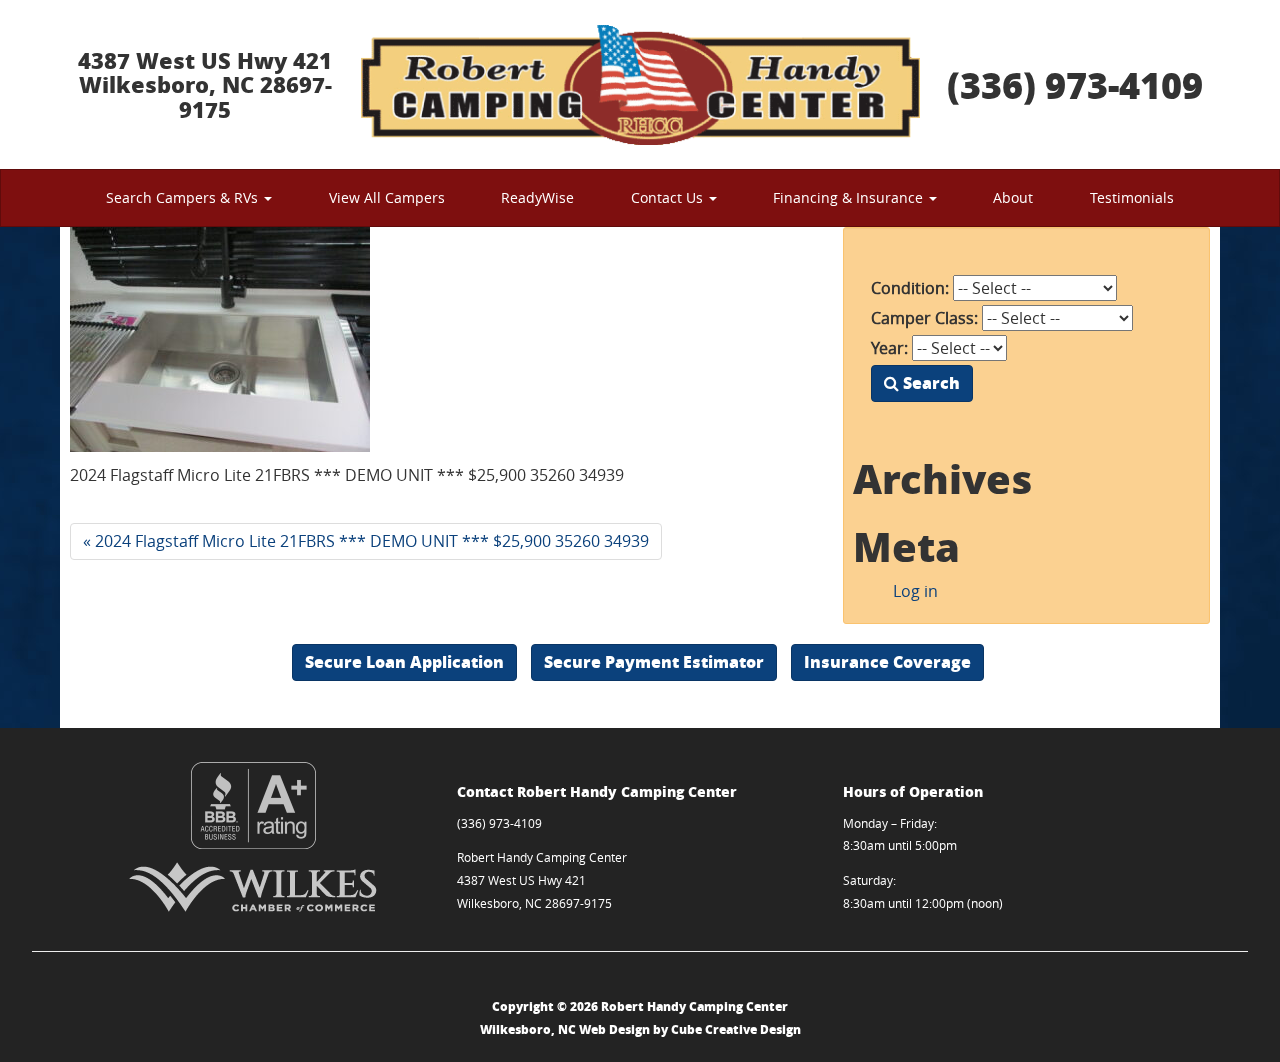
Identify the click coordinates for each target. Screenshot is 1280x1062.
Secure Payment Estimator (654, 661)
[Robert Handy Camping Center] (640, 84)
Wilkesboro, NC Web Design (565, 1029)
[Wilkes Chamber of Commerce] (253, 887)
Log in (915, 591)
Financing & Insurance (850, 197)
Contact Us (669, 197)
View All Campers (387, 197)
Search (929, 382)
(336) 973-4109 (1075, 84)
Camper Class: (924, 318)
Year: (889, 348)
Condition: (910, 288)
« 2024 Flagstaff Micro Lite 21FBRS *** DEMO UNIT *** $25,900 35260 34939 (366, 541)
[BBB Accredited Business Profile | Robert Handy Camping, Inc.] (253, 805)
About (1013, 197)
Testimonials (1132, 197)
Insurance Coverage (887, 661)
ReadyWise (537, 197)
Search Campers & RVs (184, 197)
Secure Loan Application (404, 661)
